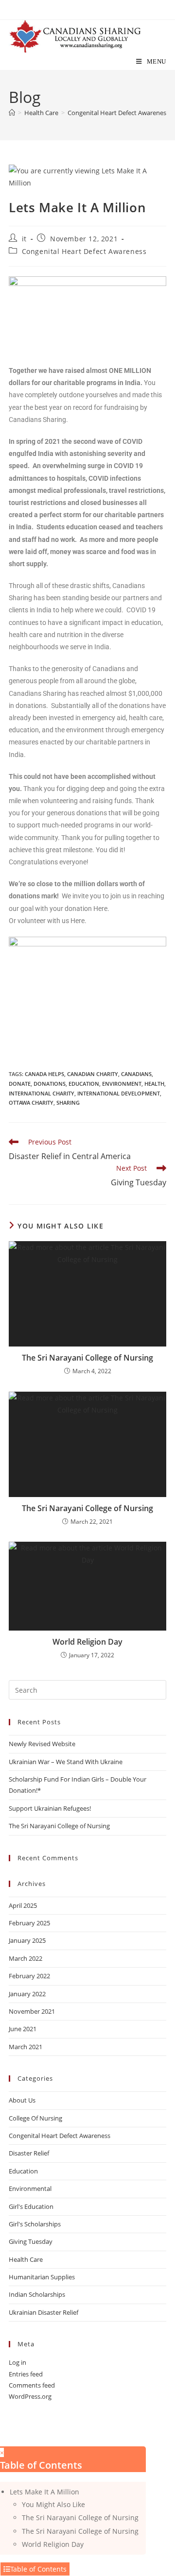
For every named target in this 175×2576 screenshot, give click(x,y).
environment (122, 1084)
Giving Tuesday (31, 2241)
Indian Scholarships (37, 2294)
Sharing (68, 1103)
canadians (136, 1074)
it (24, 239)
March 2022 (26, 1958)
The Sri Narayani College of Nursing (87, 1358)
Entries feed (26, 2374)
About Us (22, 2100)
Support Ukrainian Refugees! (50, 1808)
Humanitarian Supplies (42, 2277)
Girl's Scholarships (35, 2224)
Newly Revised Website (42, 1744)
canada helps (44, 1074)
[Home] (12, 113)
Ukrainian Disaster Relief (44, 2312)
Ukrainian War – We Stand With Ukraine (66, 1762)
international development (119, 1093)
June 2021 (23, 2029)
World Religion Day (87, 1642)
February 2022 (29, 1976)
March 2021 (26, 2047)
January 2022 (27, 1994)
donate (20, 1084)
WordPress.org (30, 2396)
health (154, 1084)
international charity (42, 1093)
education (84, 1084)
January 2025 (27, 1940)
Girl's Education (31, 2206)
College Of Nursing (35, 2118)
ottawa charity (31, 1103)
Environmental (30, 2189)
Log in (17, 2362)
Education (23, 2171)
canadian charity (93, 1074)
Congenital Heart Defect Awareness (84, 251)
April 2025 (23, 1905)
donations (50, 1084)
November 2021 (32, 2011)
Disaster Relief (29, 2153)
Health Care (26, 2259)
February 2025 (29, 1923)
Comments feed (32, 2385)
